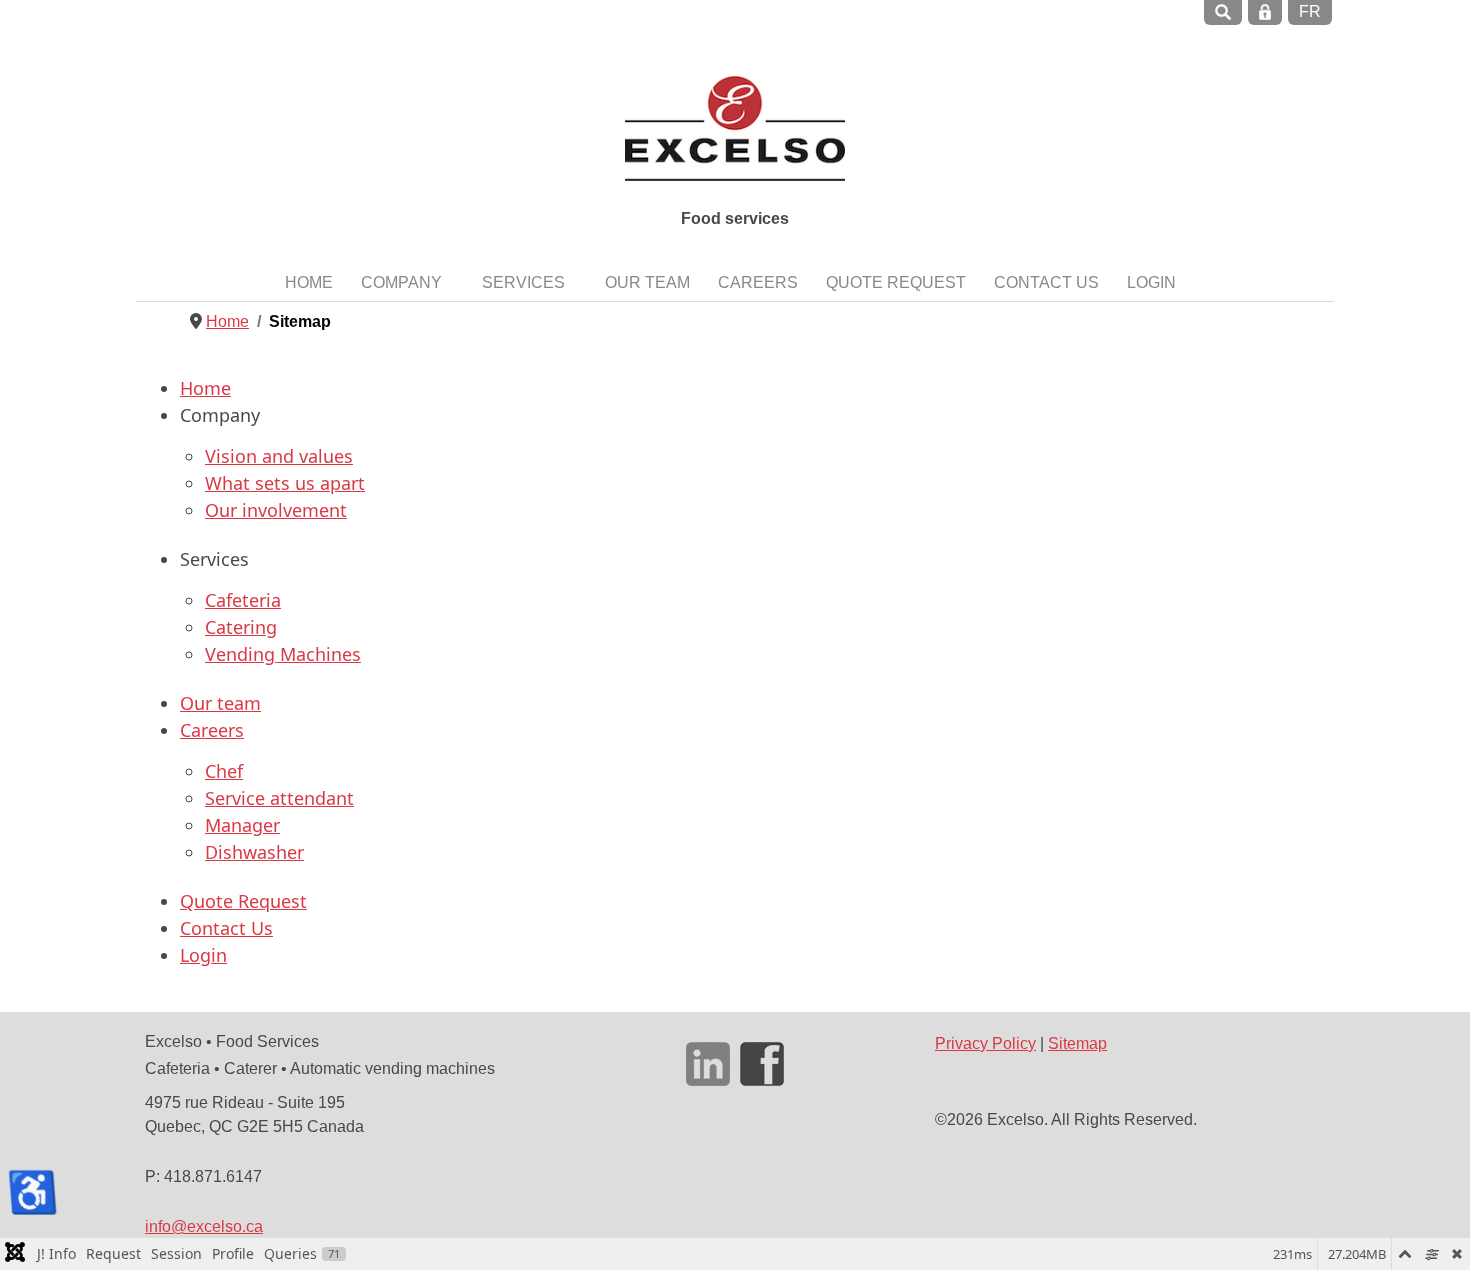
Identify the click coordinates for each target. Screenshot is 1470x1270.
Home (205, 388)
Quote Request (243, 901)
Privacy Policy (985, 1043)
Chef (224, 771)
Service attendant (279, 798)
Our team (220, 703)
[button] (407, 282)
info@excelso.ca (204, 1226)
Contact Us (226, 928)
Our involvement (276, 510)
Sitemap (1077, 1043)
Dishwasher (254, 852)
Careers (212, 730)
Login (203, 955)
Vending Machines (283, 654)
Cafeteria (243, 600)
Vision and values (279, 456)
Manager (242, 825)
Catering (241, 627)
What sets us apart (285, 483)
